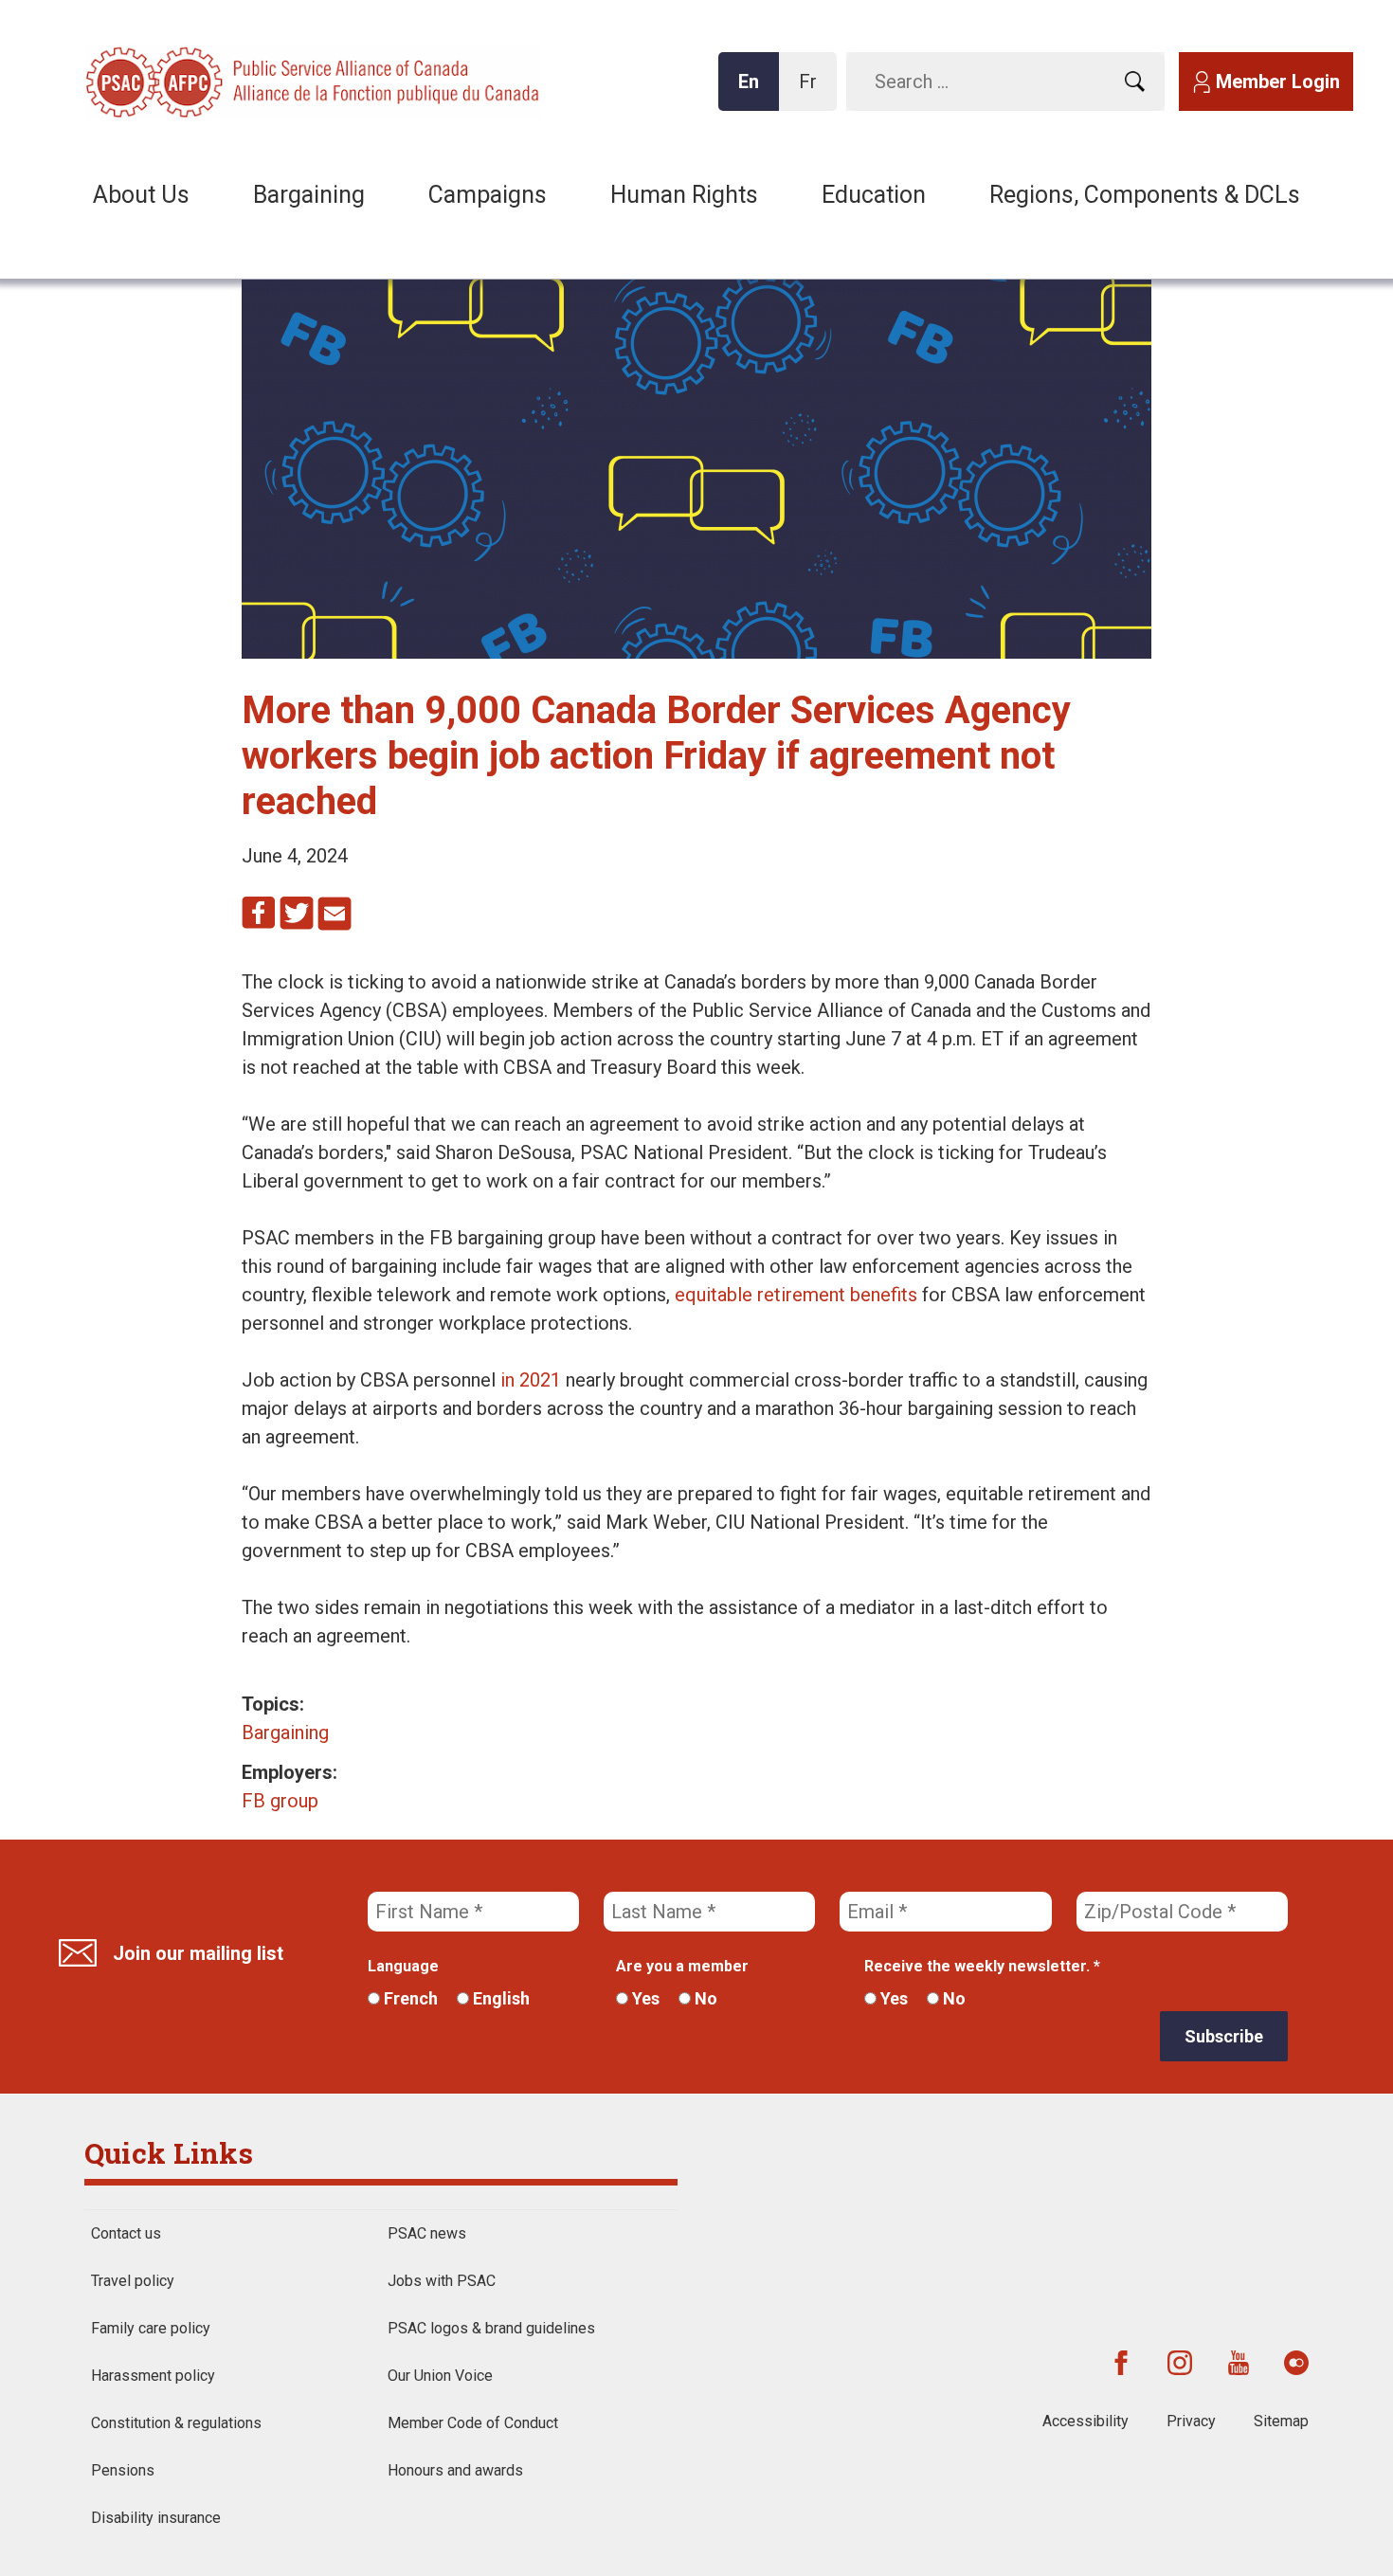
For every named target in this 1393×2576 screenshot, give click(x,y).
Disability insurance (156, 2518)
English (499, 1998)
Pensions (123, 2470)
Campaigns (488, 195)
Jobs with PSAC (442, 2281)
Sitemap (1281, 2421)
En (754, 91)
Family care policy (151, 2328)
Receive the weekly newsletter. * (982, 1966)
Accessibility (1085, 2421)
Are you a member (682, 1966)
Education (874, 195)
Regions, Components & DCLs (1145, 195)
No (704, 1998)
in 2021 (531, 1380)
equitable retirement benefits (796, 1295)
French (409, 1998)
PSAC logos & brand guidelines (491, 2328)
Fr (813, 91)
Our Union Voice (440, 2376)
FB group (280, 1801)
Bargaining (309, 195)
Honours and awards (455, 2470)
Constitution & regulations (176, 2423)
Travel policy (133, 2281)
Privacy (1191, 2421)
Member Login (1278, 82)
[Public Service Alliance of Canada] (208, 80)
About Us (141, 195)
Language (403, 1966)
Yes (644, 1998)
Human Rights (684, 195)
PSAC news (427, 2233)
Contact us (126, 2233)
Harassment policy (153, 2376)
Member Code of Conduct (473, 2423)
